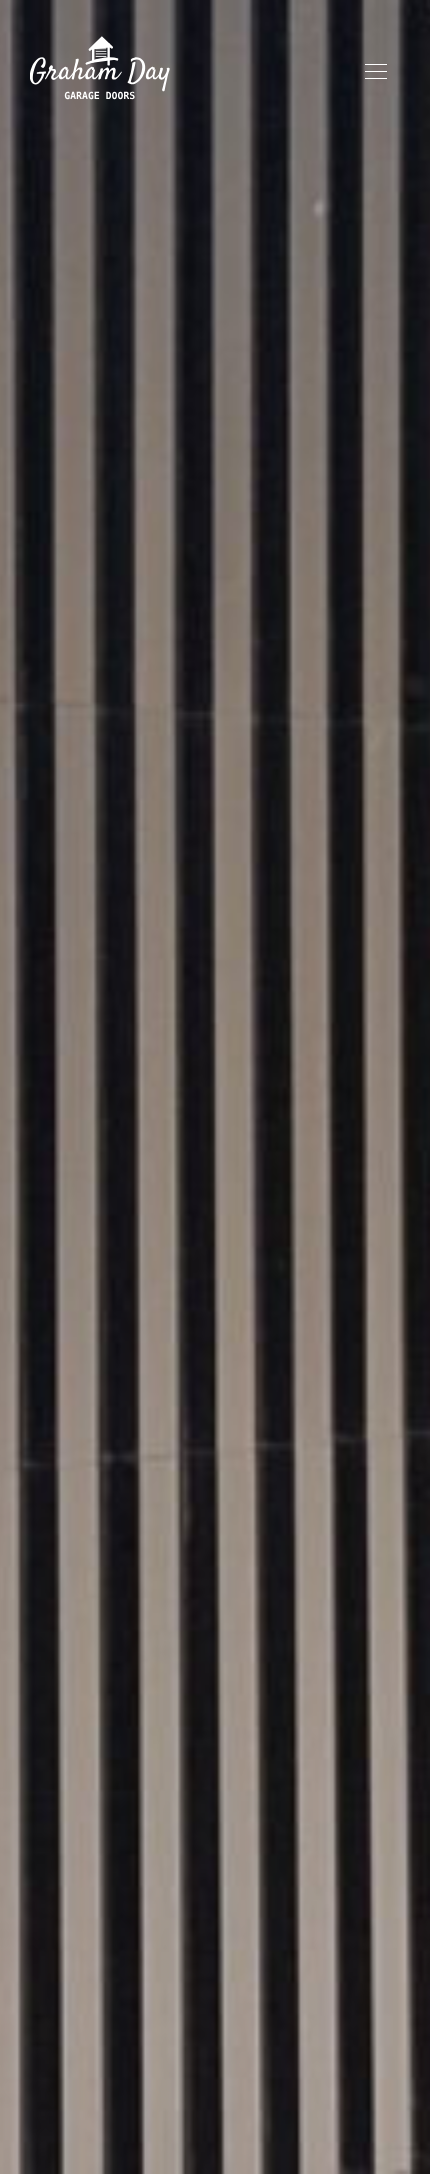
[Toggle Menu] (376, 71)
